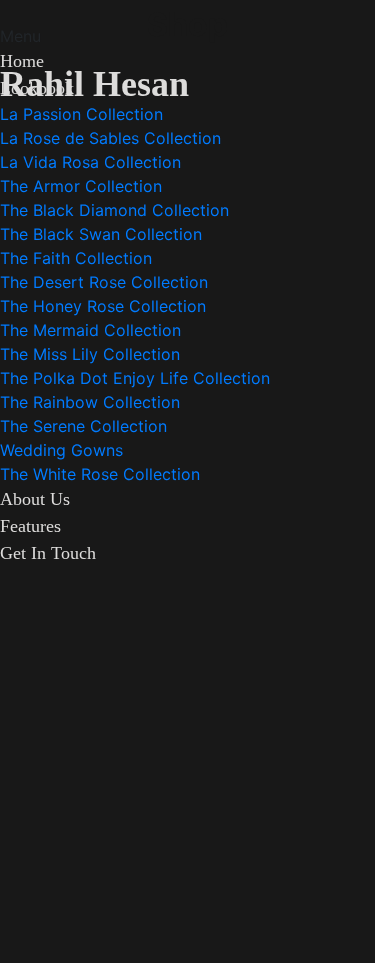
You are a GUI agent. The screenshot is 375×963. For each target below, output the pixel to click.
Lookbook (37, 88)
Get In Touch (48, 553)
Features (30, 526)
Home (22, 61)
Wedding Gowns (61, 450)
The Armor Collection (81, 186)
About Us (35, 499)
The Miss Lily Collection (90, 354)
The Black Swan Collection (101, 234)
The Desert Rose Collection (104, 282)
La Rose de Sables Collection (110, 138)
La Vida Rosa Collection (90, 162)
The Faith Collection (76, 258)
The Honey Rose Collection (103, 306)
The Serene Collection (83, 426)
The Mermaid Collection (90, 330)
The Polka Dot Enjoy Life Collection (135, 378)
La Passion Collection (81, 114)
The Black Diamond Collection (114, 210)
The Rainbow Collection (90, 402)
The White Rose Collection (100, 474)
